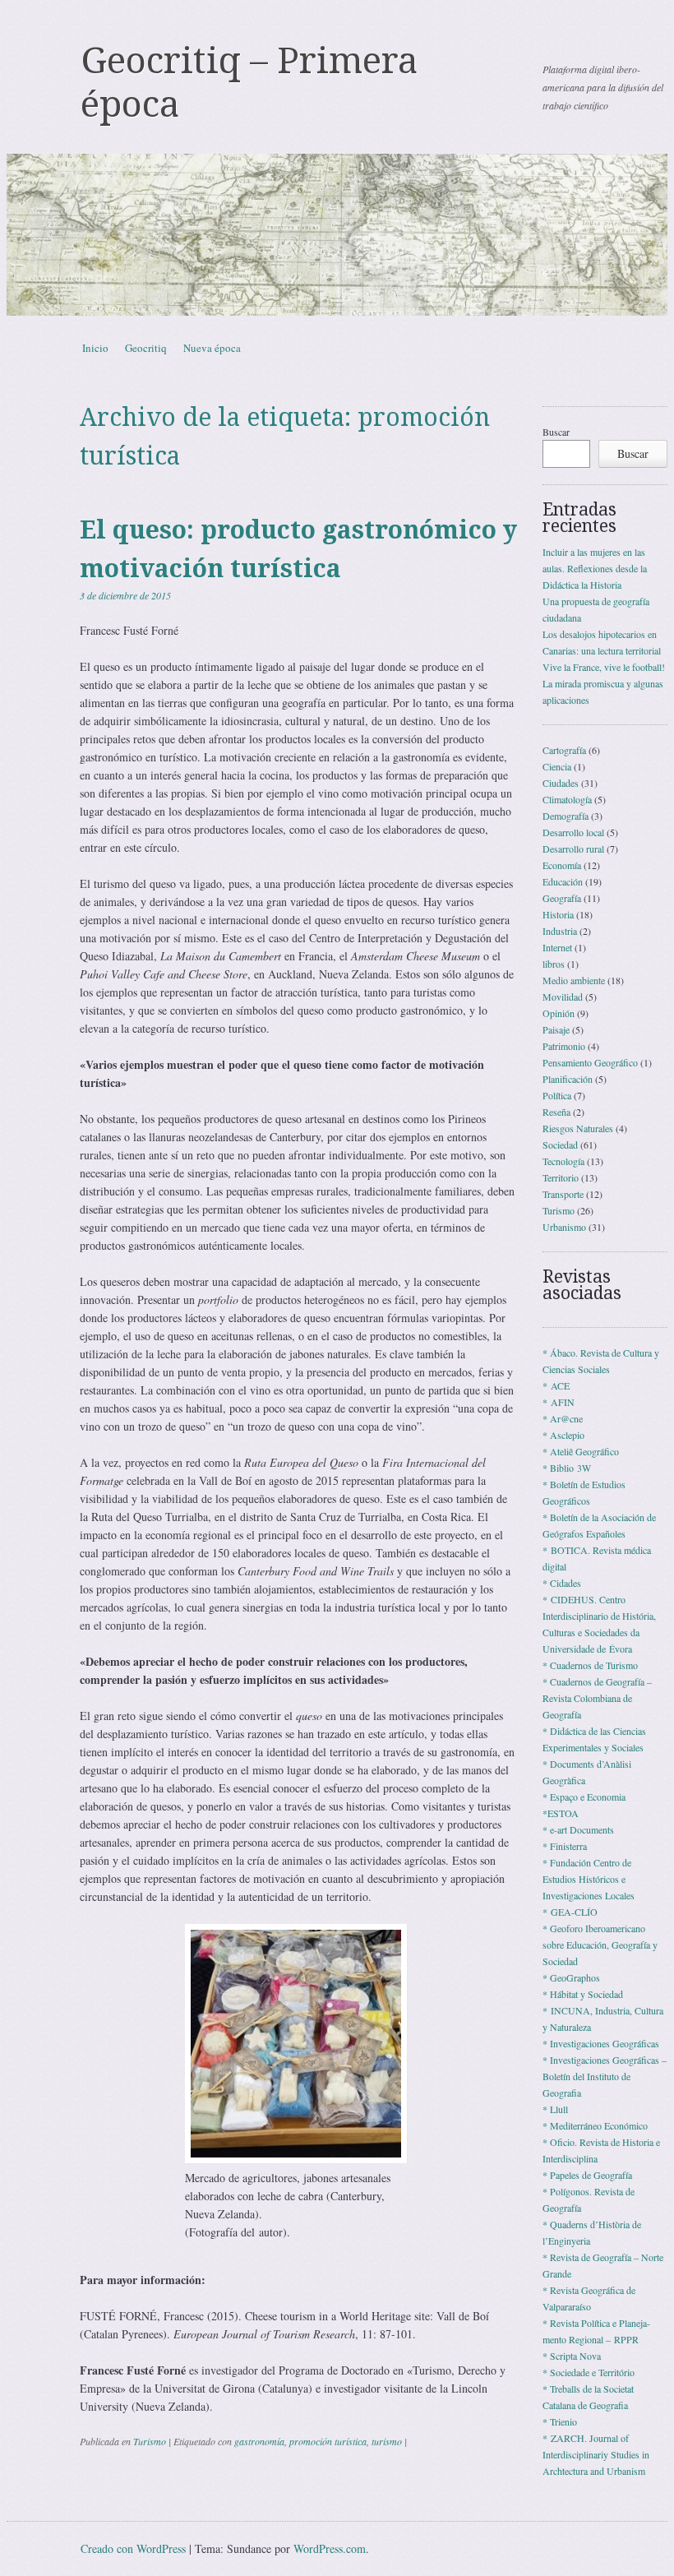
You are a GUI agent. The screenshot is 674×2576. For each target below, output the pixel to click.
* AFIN (559, 1402)
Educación (563, 881)
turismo (387, 2441)
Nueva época (212, 348)
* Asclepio (563, 1435)
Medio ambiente (574, 980)
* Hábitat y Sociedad (583, 1994)
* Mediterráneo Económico (595, 2125)
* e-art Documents (578, 1829)
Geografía (562, 898)
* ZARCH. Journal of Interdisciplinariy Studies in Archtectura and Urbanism (596, 2454)
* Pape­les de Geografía (587, 2175)
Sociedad (560, 1145)
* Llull (555, 2109)
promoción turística (328, 2441)
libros (554, 964)
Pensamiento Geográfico (590, 1062)
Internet (557, 947)
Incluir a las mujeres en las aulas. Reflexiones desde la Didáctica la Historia (595, 568)
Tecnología (563, 1161)
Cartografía (564, 750)
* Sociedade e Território (589, 2372)
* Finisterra (565, 1846)
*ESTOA (561, 1813)
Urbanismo (564, 1227)
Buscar (556, 432)
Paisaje (556, 1029)
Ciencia (557, 766)
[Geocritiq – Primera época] (337, 235)
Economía (562, 865)
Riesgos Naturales (578, 1128)
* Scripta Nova (572, 2356)
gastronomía (259, 2441)
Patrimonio (564, 1046)
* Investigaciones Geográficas (601, 2043)
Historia (558, 914)
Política (557, 1095)
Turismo (150, 2441)
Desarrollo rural (573, 849)
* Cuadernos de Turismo (590, 1665)
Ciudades (561, 783)
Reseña (556, 1112)
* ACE (556, 1385)
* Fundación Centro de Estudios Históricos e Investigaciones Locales (589, 1879)
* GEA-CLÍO (570, 1912)
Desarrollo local (573, 832)
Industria (560, 931)
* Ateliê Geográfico (581, 1451)
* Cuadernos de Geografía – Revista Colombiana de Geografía (597, 1698)
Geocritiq (146, 348)
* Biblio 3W (567, 1468)
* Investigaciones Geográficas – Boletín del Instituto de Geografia (605, 2076)
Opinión (559, 1013)
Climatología (567, 799)
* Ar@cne (563, 1418)
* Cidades (562, 1583)
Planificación (568, 1079)
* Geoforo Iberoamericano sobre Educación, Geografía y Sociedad (600, 1945)
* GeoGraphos (571, 1977)
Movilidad (563, 997)
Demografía (566, 816)
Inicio (95, 348)
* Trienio (560, 2421)
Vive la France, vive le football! (604, 667)
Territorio (561, 1177)
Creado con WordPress (133, 2548)
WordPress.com (330, 2548)
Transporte (563, 1194)
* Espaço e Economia (584, 1797)
